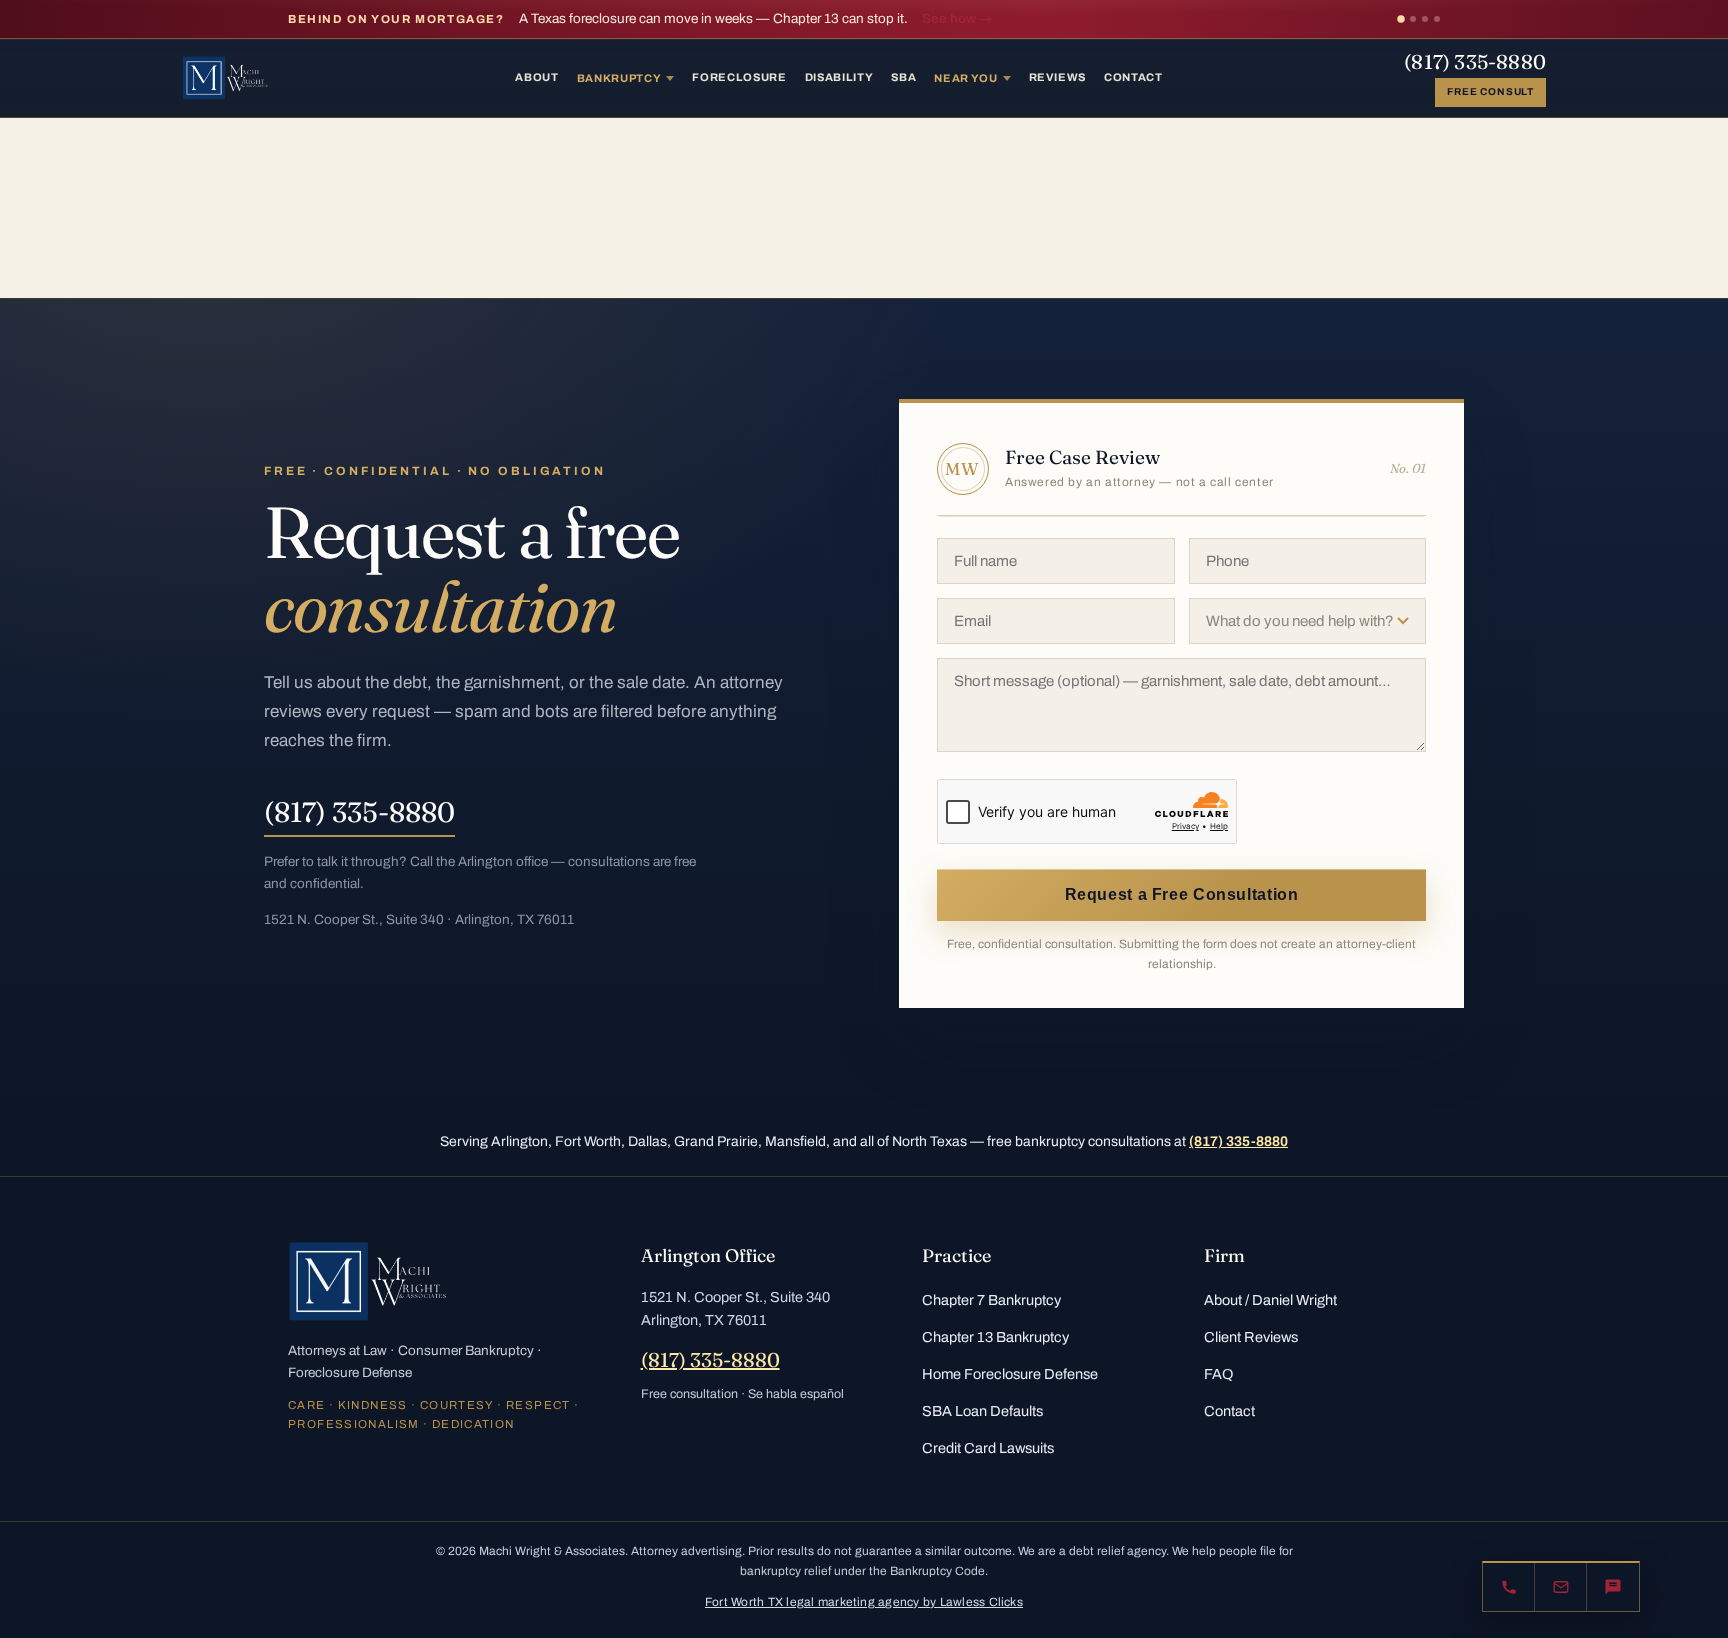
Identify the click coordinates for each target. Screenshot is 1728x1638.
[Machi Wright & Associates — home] (228, 78)
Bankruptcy (619, 78)
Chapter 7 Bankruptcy (991, 1300)
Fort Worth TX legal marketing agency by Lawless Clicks (864, 1602)
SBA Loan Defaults (982, 1411)
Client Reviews (1251, 1337)
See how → (957, 18)
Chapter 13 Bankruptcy (995, 1337)
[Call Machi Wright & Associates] (1509, 1587)
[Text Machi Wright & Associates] (1613, 1587)
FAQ (1218, 1374)
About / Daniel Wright (1270, 1300)
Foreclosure (739, 77)
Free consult (1490, 91)
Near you (965, 78)
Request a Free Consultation (1182, 894)
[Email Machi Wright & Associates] (1561, 1587)
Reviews (1058, 77)
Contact (1133, 77)
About (536, 77)
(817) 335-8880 (1475, 61)
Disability (839, 77)
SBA (903, 77)
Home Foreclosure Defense (1010, 1374)
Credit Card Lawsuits (988, 1448)
